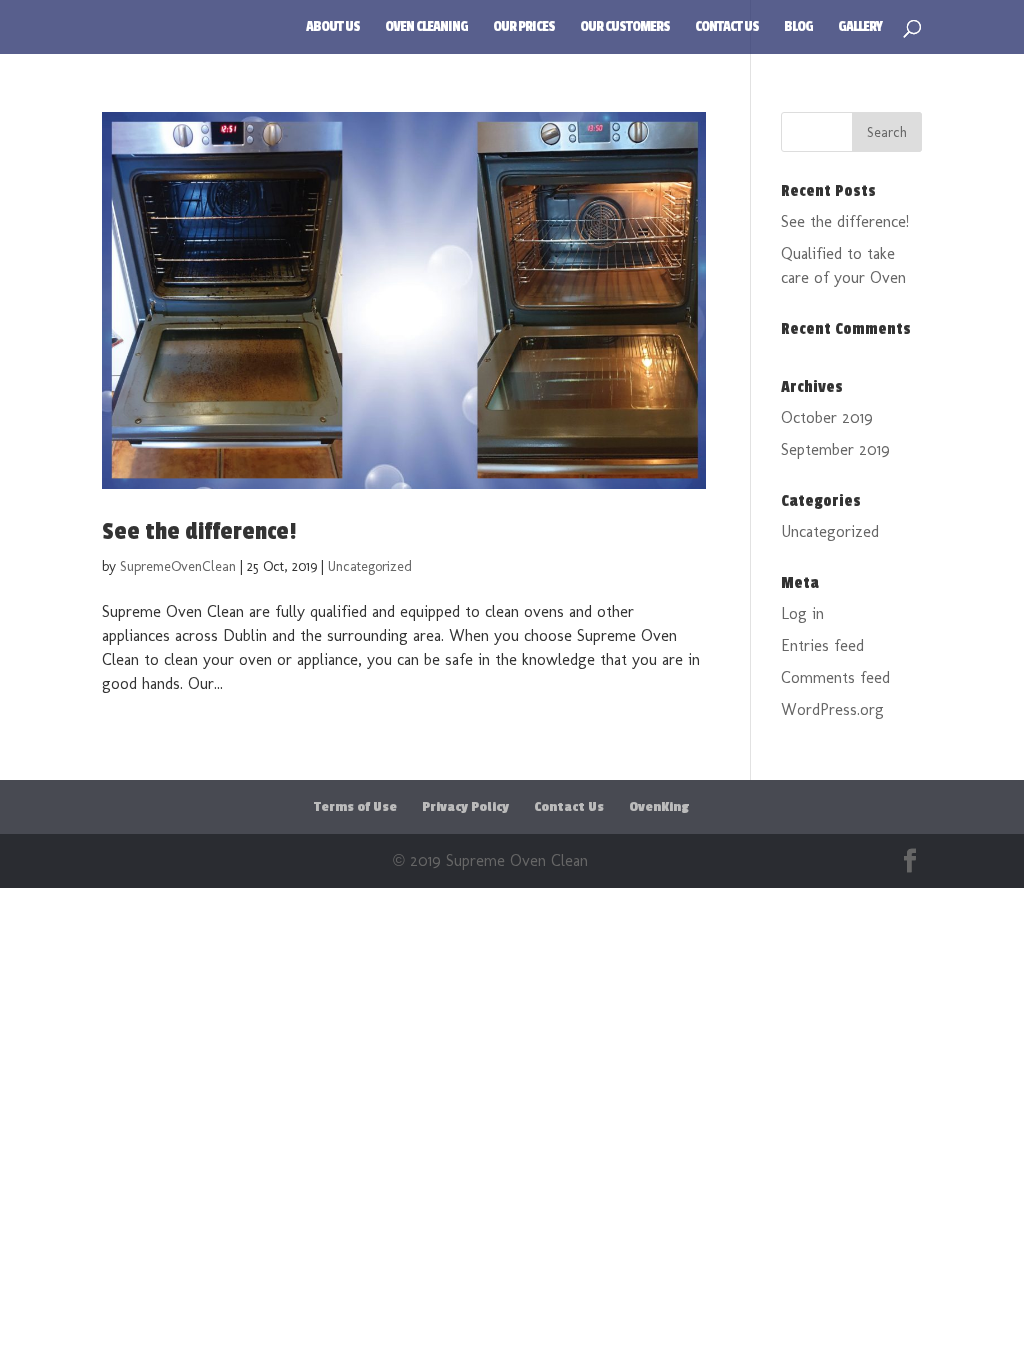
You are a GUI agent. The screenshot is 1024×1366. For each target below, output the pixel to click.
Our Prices (524, 27)
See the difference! (199, 531)
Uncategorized (370, 566)
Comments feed (835, 677)
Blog (798, 27)
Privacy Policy (465, 807)
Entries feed (822, 645)
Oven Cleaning (426, 27)
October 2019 (827, 417)
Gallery (860, 27)
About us (333, 27)
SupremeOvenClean (178, 566)
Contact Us (727, 27)
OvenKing (659, 807)
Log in (802, 613)
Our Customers (625, 27)
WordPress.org (832, 709)
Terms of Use (355, 807)
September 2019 (835, 449)
